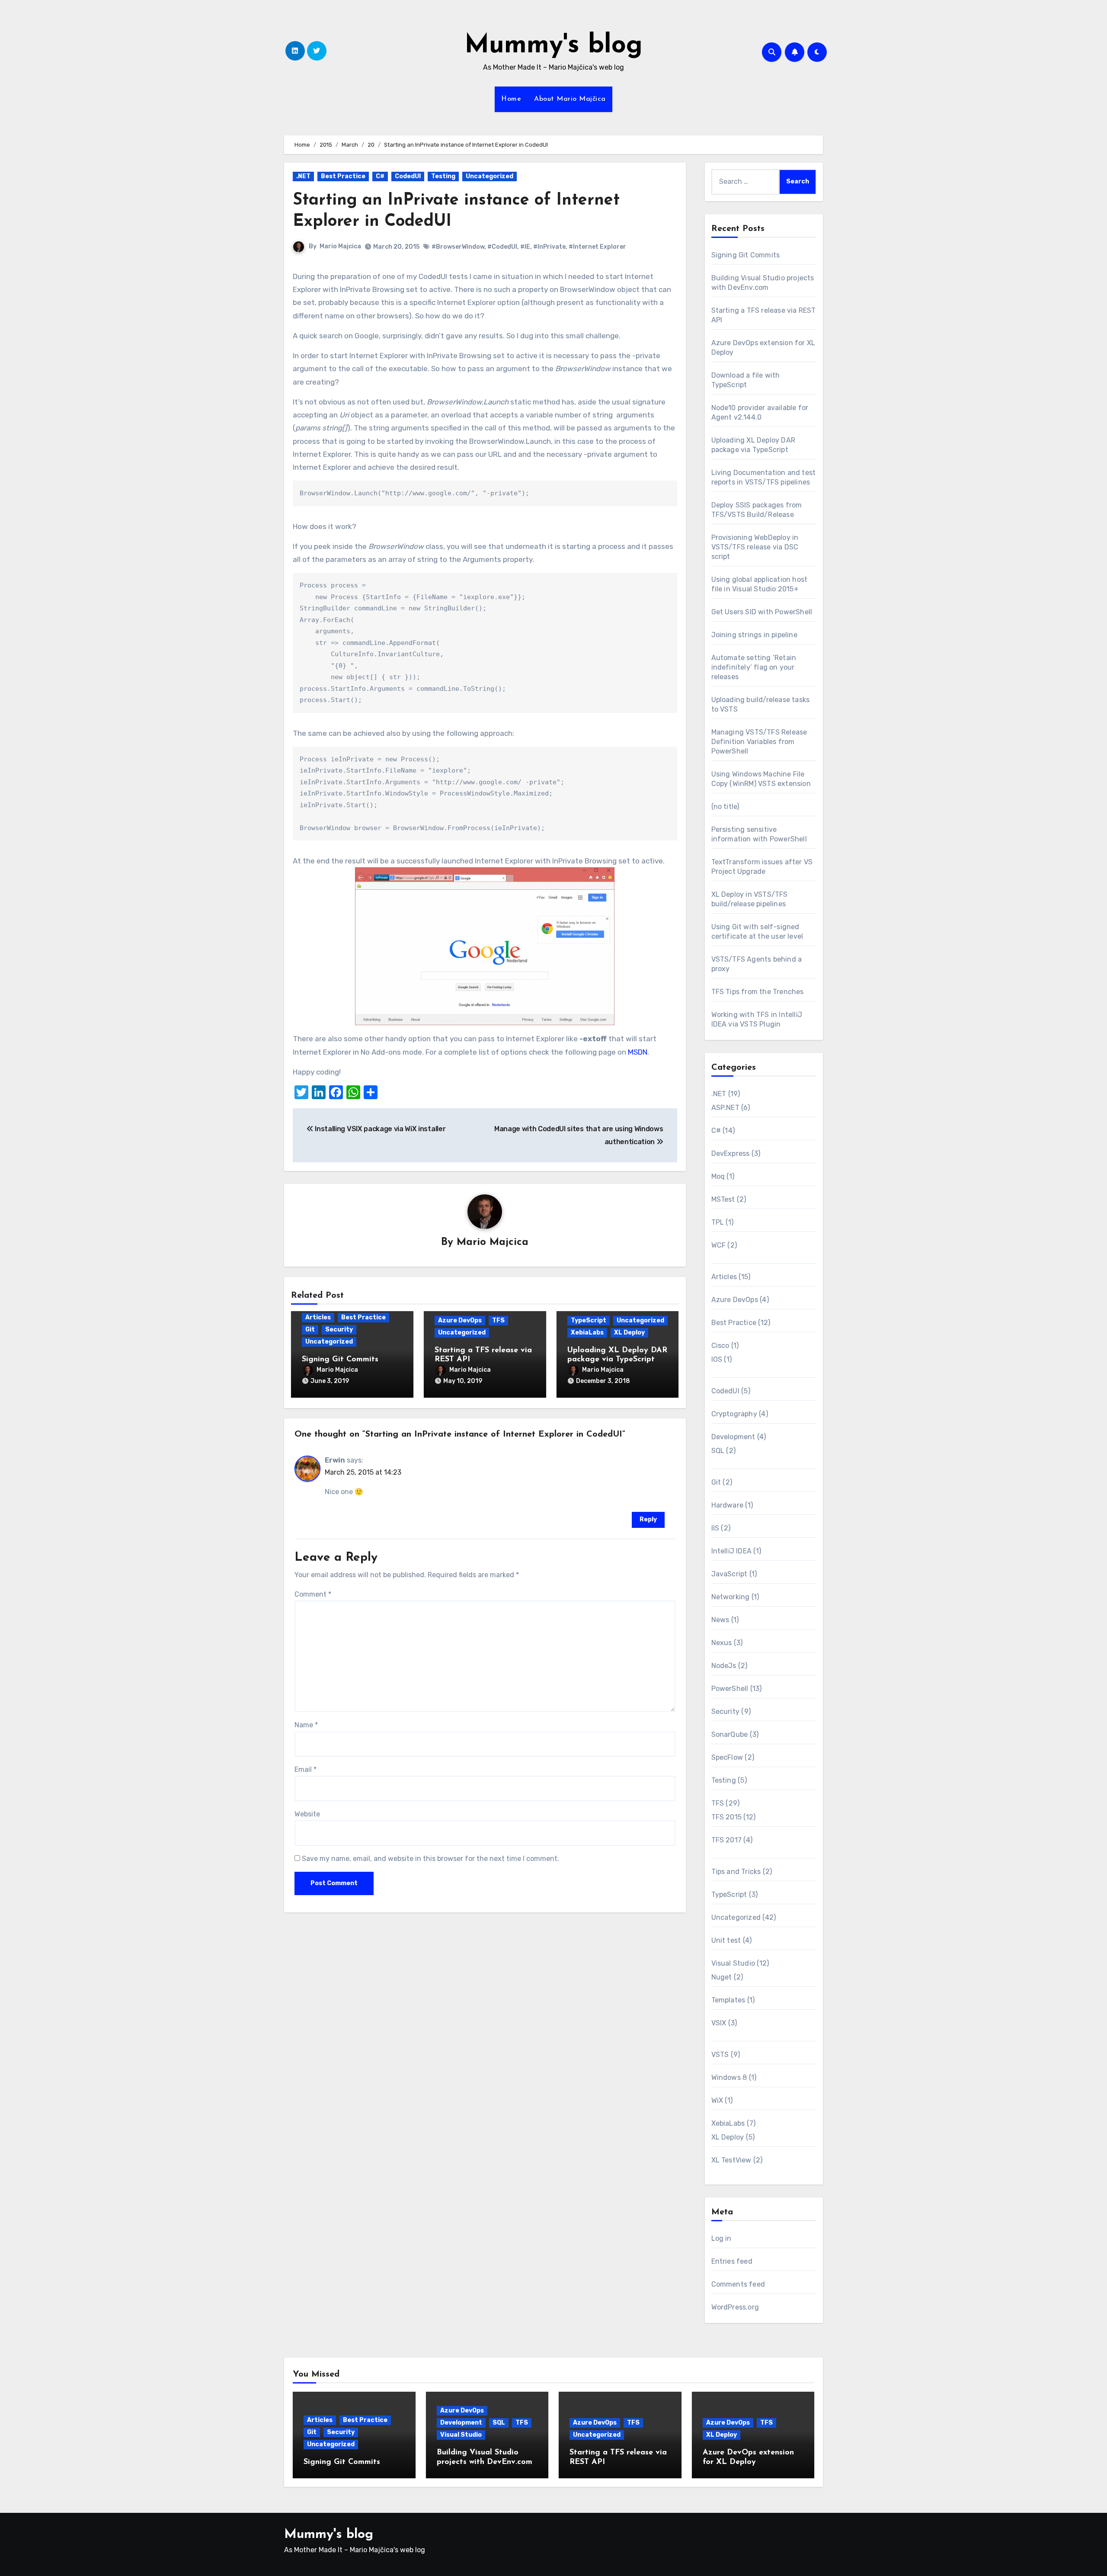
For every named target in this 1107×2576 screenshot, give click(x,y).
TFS (498, 1320)
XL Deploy (629, 1333)
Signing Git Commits (340, 1360)
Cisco (720, 1346)
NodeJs (724, 1666)
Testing (443, 176)
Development (733, 1437)
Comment (313, 1594)
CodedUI (408, 176)
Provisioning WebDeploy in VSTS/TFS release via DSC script (755, 547)
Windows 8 (729, 2077)
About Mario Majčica (570, 99)
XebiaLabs (587, 1333)
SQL (718, 1451)
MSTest (723, 1199)
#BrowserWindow (458, 247)
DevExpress (731, 1153)
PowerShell (730, 1689)
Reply (648, 1519)
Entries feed (732, 2261)
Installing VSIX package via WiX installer (379, 1129)
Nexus (722, 1643)
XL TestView (731, 2160)
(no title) (725, 807)
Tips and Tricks (736, 1872)
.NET (303, 176)
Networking (731, 1597)
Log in (721, 2238)
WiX (717, 2100)
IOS (717, 1359)
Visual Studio (733, 1963)
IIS (715, 1528)
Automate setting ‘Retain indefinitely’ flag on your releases (754, 667)
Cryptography (734, 1414)
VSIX (719, 2023)
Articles (318, 1317)
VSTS (720, 2055)
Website (307, 1814)
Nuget (722, 1977)
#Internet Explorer (597, 247)
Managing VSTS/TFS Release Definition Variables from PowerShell (759, 742)
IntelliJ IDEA (732, 1551)
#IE (525, 247)
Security (339, 1330)
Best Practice (343, 176)
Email (306, 1769)
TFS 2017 (727, 1840)
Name (306, 1725)
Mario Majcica (340, 246)
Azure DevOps (460, 1320)
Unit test (726, 1940)
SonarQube (730, 1734)
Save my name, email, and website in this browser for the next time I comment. (430, 1859)
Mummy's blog (553, 46)
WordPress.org (735, 2307)
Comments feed (738, 2284)
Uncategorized (490, 176)
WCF (719, 1245)
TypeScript (589, 1320)
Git (310, 1330)
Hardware (728, 1505)
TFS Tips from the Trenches (758, 992)
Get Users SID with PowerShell (762, 612)
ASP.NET (725, 1108)
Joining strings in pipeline (754, 635)
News (720, 1620)
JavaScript (729, 1574)
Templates (728, 2000)
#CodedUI (502, 247)
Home (511, 99)
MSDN (638, 1052)
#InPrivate (549, 247)
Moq (718, 1176)
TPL (718, 1222)
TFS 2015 (727, 1817)
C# (380, 176)
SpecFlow (727, 1757)
